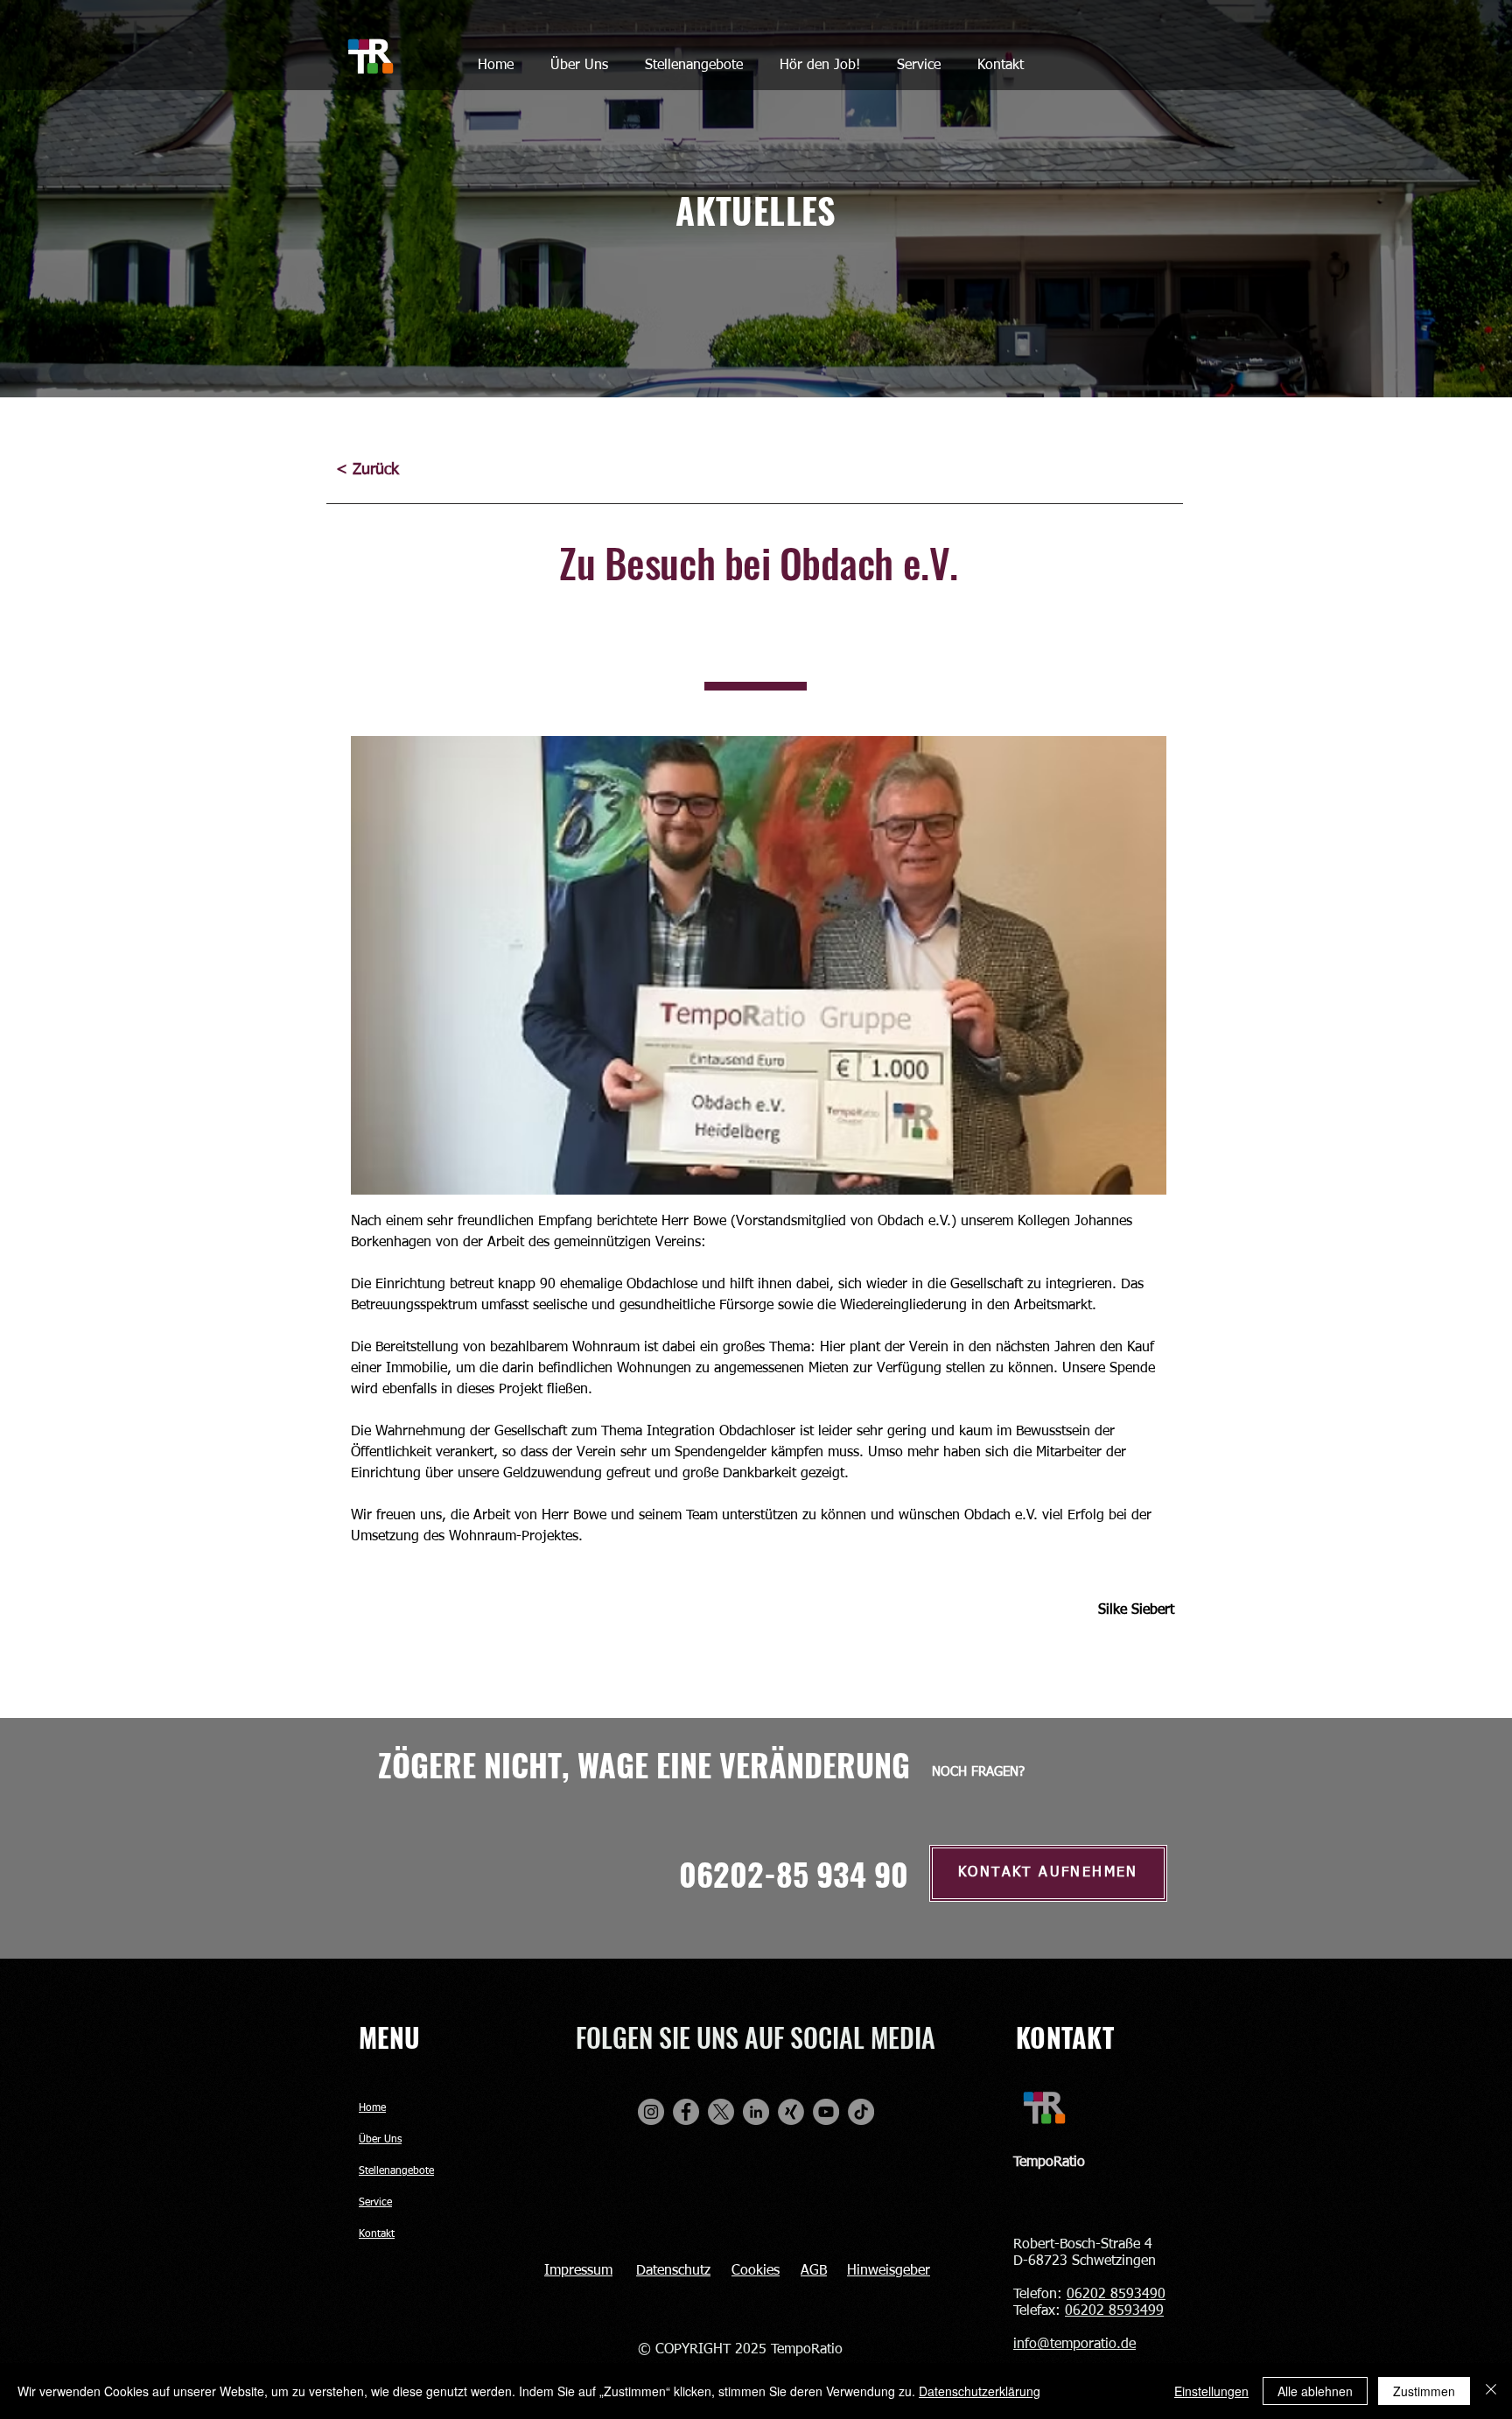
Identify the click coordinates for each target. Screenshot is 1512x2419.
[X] (721, 2112)
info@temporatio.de (1074, 2345)
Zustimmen (1424, 2391)
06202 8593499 (1114, 2311)
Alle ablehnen (1315, 2391)
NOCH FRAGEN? (978, 1772)
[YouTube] (826, 2112)
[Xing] (791, 2112)
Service (375, 2203)
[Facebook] (686, 2112)
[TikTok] (861, 2112)
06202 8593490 (1116, 2295)
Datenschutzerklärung (980, 2391)
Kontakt (377, 2234)
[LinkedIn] (756, 2112)
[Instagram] (651, 2112)
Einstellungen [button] (1211, 2391)
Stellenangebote (396, 2171)
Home (372, 2108)
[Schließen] (1491, 2391)
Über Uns (380, 2140)
